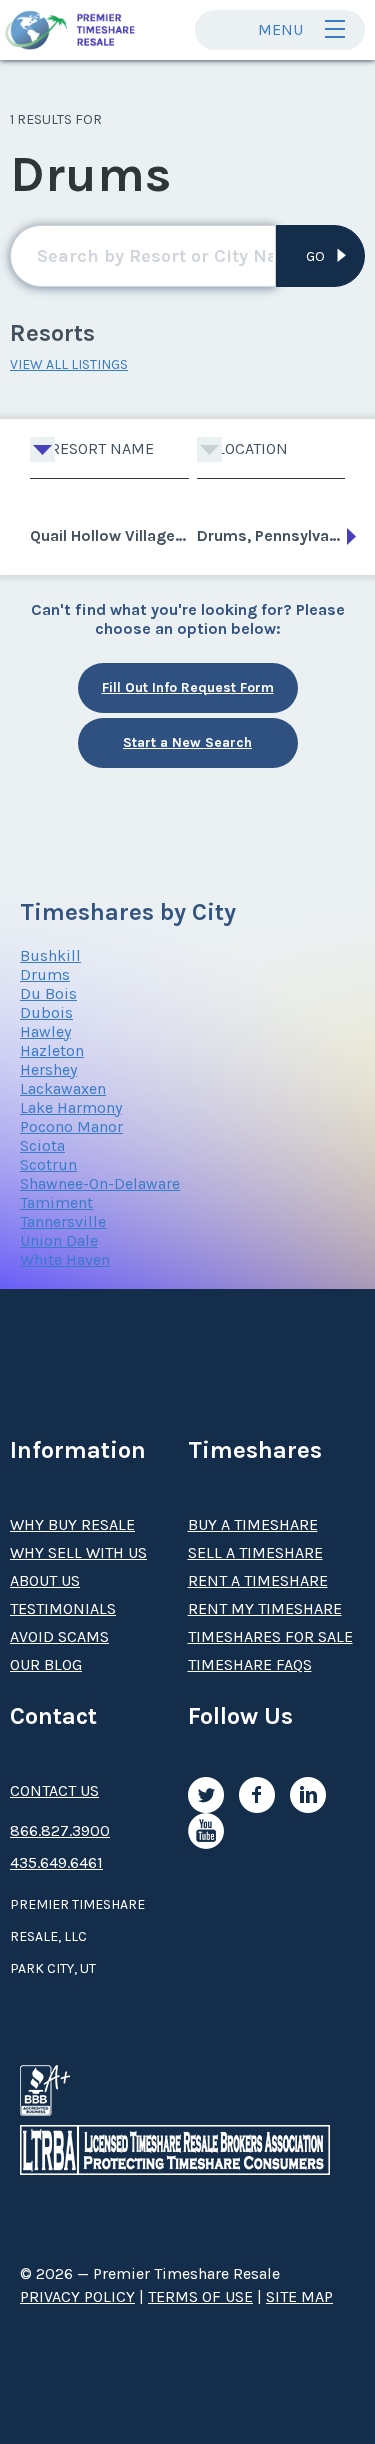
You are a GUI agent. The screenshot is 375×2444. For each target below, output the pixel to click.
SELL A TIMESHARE (255, 1552)
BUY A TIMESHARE (253, 1524)
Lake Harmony (71, 1107)
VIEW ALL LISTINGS (69, 364)
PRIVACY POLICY (77, 2296)
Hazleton (52, 1050)
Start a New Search (187, 742)
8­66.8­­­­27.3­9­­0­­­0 (60, 1830)
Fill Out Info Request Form (188, 687)
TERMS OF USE (200, 2296)
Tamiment (56, 1202)
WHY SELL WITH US (78, 1552)
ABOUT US (45, 1580)
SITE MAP (299, 2296)
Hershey (48, 1069)
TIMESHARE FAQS (250, 1664)
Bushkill (50, 955)
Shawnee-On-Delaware (100, 1183)
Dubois (46, 1012)
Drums (45, 974)
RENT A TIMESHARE (258, 1580)
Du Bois (48, 993)
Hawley (45, 1031)
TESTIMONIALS (63, 1608)
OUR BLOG (46, 1664)
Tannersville (63, 1221)
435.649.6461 (56, 1862)
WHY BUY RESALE (72, 1524)
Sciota (42, 1145)
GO (315, 256)
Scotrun (48, 1164)
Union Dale (59, 1240)
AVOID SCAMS (59, 1636)
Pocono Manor (71, 1126)
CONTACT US (54, 1790)
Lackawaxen (63, 1088)
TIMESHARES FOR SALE (270, 1636)
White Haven (65, 1259)
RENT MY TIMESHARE (265, 1608)
